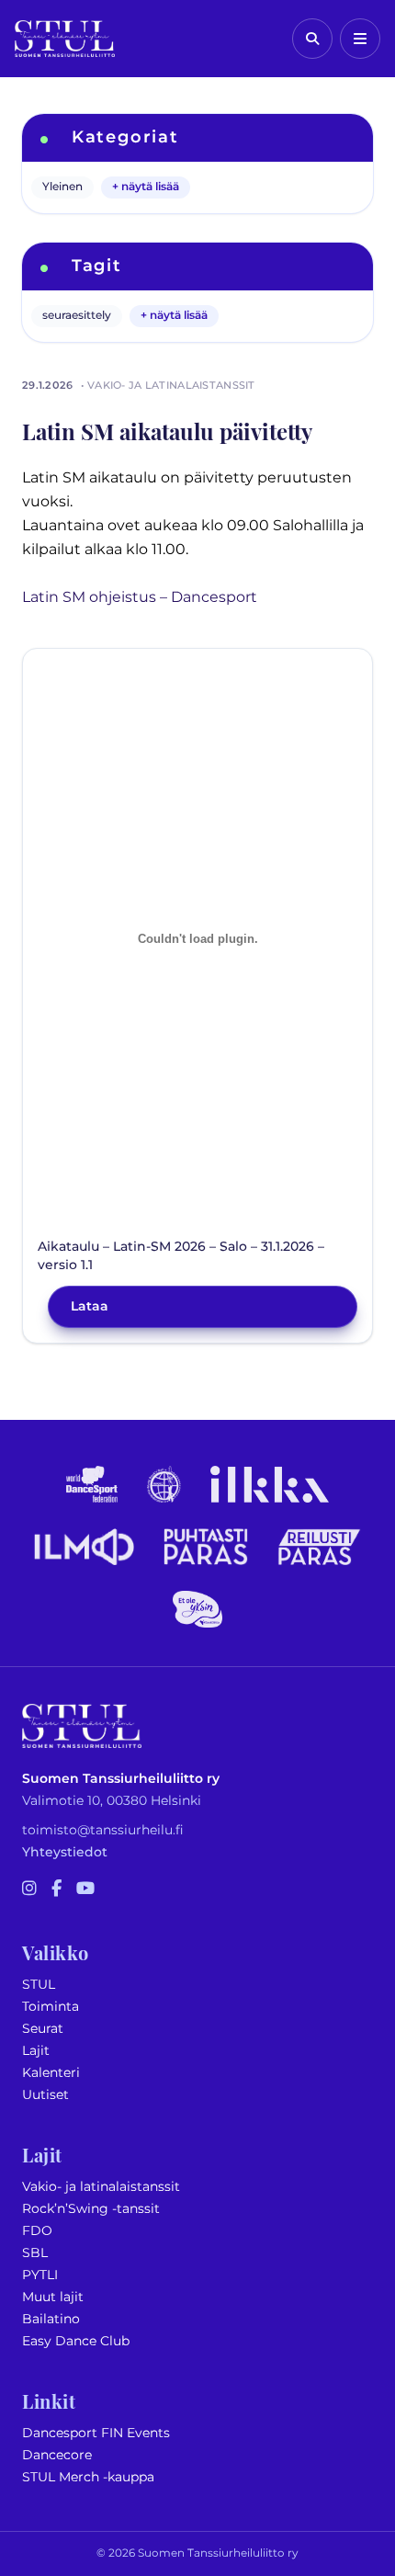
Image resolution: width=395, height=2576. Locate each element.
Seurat (43, 2029)
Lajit (36, 2051)
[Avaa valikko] (360, 39)
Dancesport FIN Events (96, 2433)
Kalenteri (51, 2073)
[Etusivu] (65, 39)
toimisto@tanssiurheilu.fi (103, 1830)
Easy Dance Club (76, 2341)
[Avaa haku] (312, 39)
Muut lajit (53, 2297)
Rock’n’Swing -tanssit (91, 2209)
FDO (37, 2231)
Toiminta (51, 2007)
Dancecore (57, 2455)
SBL (35, 2253)
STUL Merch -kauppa (88, 2477)
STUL (39, 1985)
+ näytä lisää (146, 187)
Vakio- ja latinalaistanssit (101, 2187)
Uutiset (45, 2095)
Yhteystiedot (65, 1852)
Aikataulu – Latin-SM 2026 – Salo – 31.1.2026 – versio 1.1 (181, 1256)
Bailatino (51, 2319)
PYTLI (40, 2275)
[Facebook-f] (56, 1889)
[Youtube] (85, 1889)
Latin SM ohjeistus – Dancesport (140, 597)
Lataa (90, 1306)
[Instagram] (29, 1889)
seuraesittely (77, 316)
